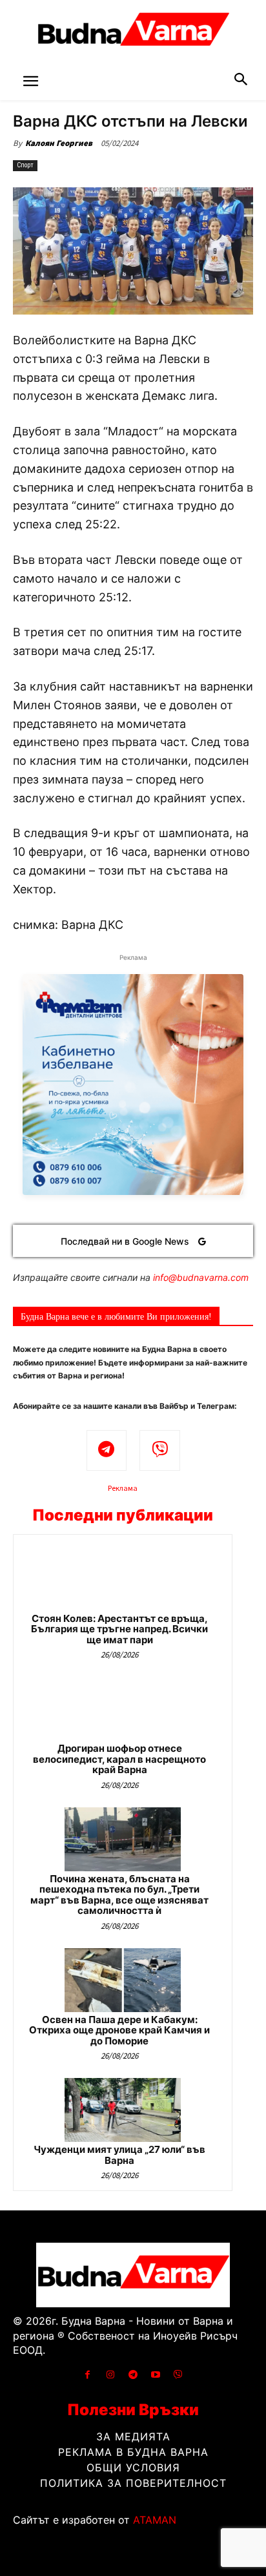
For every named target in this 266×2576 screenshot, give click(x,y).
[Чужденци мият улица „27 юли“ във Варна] (123, 2110)
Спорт (25, 165)
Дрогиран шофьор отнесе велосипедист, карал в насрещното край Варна (119, 1759)
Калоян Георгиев (59, 143)
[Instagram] (110, 2375)
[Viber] (160, 1450)
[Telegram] (107, 1450)
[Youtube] (156, 2375)
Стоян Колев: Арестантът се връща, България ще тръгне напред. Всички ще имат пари (119, 1629)
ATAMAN (155, 2520)
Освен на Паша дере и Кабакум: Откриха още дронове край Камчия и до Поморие (119, 2030)
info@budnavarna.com (201, 1277)
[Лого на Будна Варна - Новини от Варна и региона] (133, 32)
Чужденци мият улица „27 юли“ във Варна (119, 2155)
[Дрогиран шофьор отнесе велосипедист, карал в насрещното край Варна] (123, 1709)
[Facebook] (87, 2375)
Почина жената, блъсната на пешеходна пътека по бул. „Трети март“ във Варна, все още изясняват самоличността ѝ (119, 1895)
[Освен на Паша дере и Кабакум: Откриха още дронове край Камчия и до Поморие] (123, 1980)
